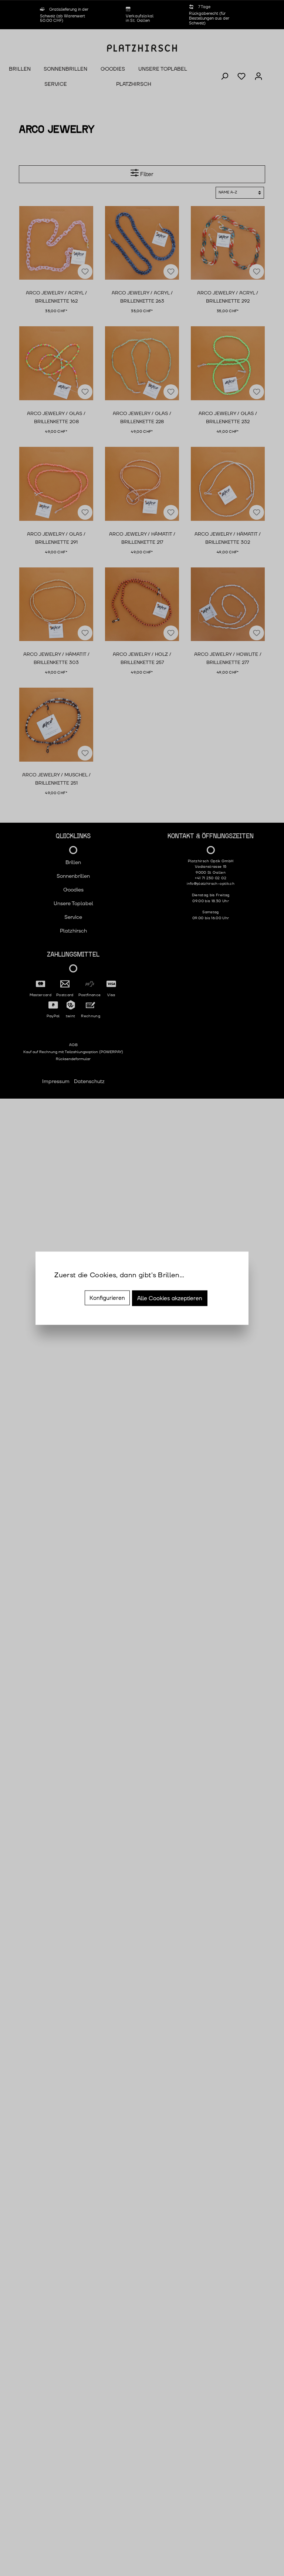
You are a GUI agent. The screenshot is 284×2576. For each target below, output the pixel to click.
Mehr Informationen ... (81, 1285)
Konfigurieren (107, 1298)
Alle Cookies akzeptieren (170, 1298)
